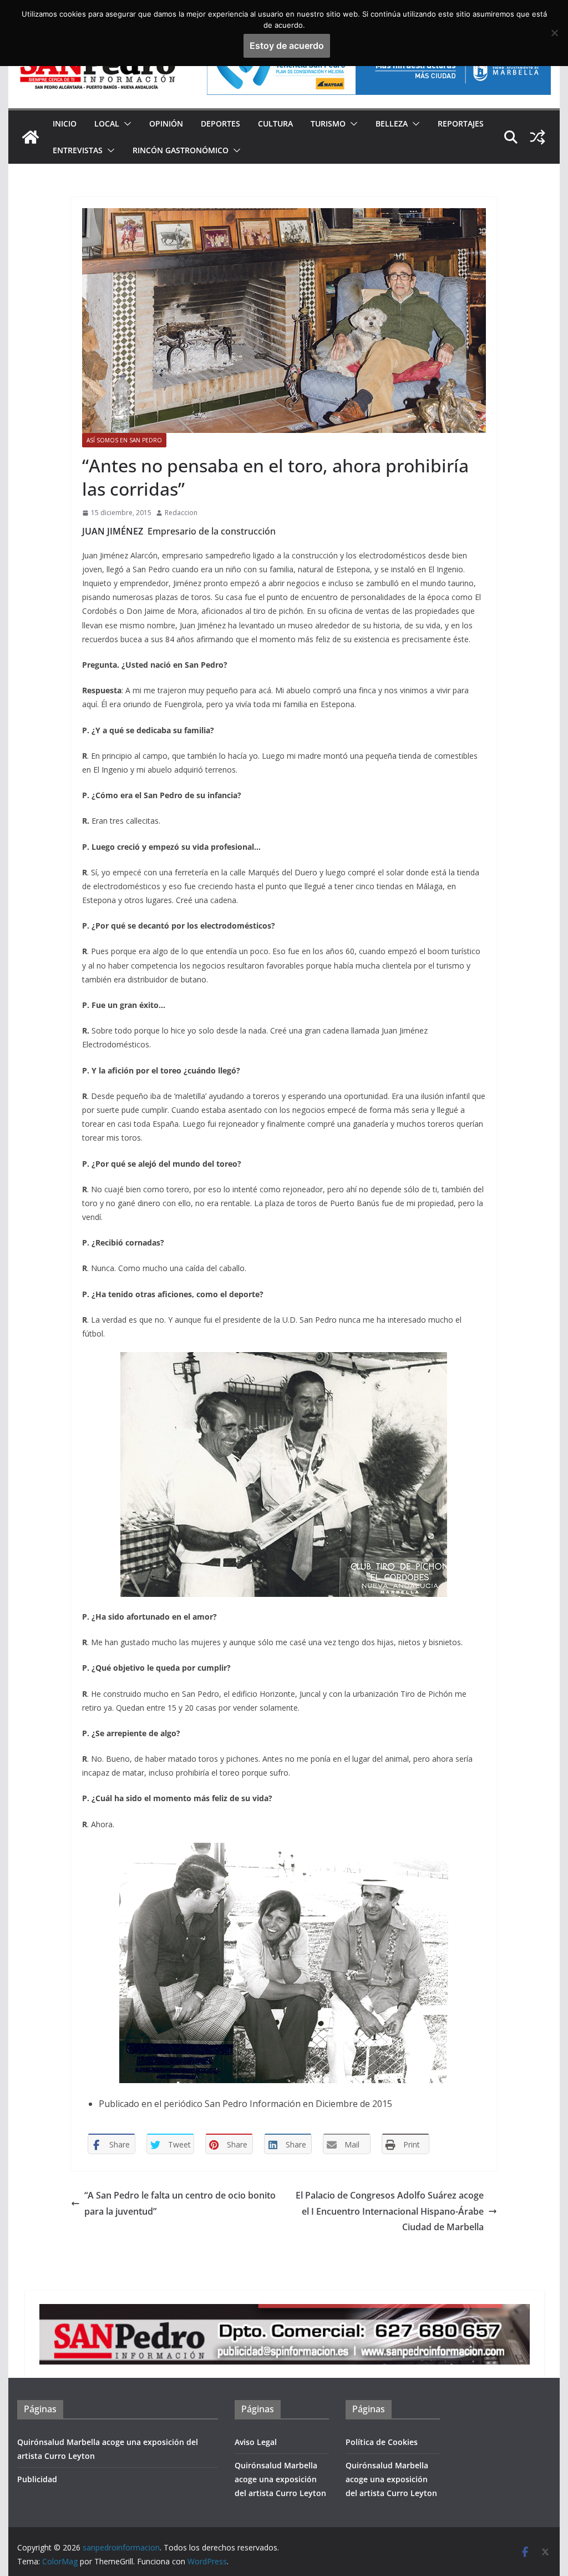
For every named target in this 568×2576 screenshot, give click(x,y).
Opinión (166, 123)
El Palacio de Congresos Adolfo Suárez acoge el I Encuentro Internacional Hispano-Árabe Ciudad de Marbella (390, 2211)
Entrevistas (78, 150)
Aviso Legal (256, 2442)
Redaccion (181, 513)
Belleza (392, 123)
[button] (125, 124)
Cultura (275, 123)
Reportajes (461, 123)
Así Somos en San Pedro (124, 440)
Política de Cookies (382, 2442)
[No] (554, 33)
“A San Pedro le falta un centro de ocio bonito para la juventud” (180, 2203)
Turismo (328, 123)
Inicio (65, 123)
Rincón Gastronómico (181, 150)
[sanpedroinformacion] (31, 137)
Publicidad (37, 2479)
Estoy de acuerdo (287, 46)
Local (107, 123)
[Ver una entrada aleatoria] (537, 137)
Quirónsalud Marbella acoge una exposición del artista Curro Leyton (280, 2479)
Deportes (220, 123)
